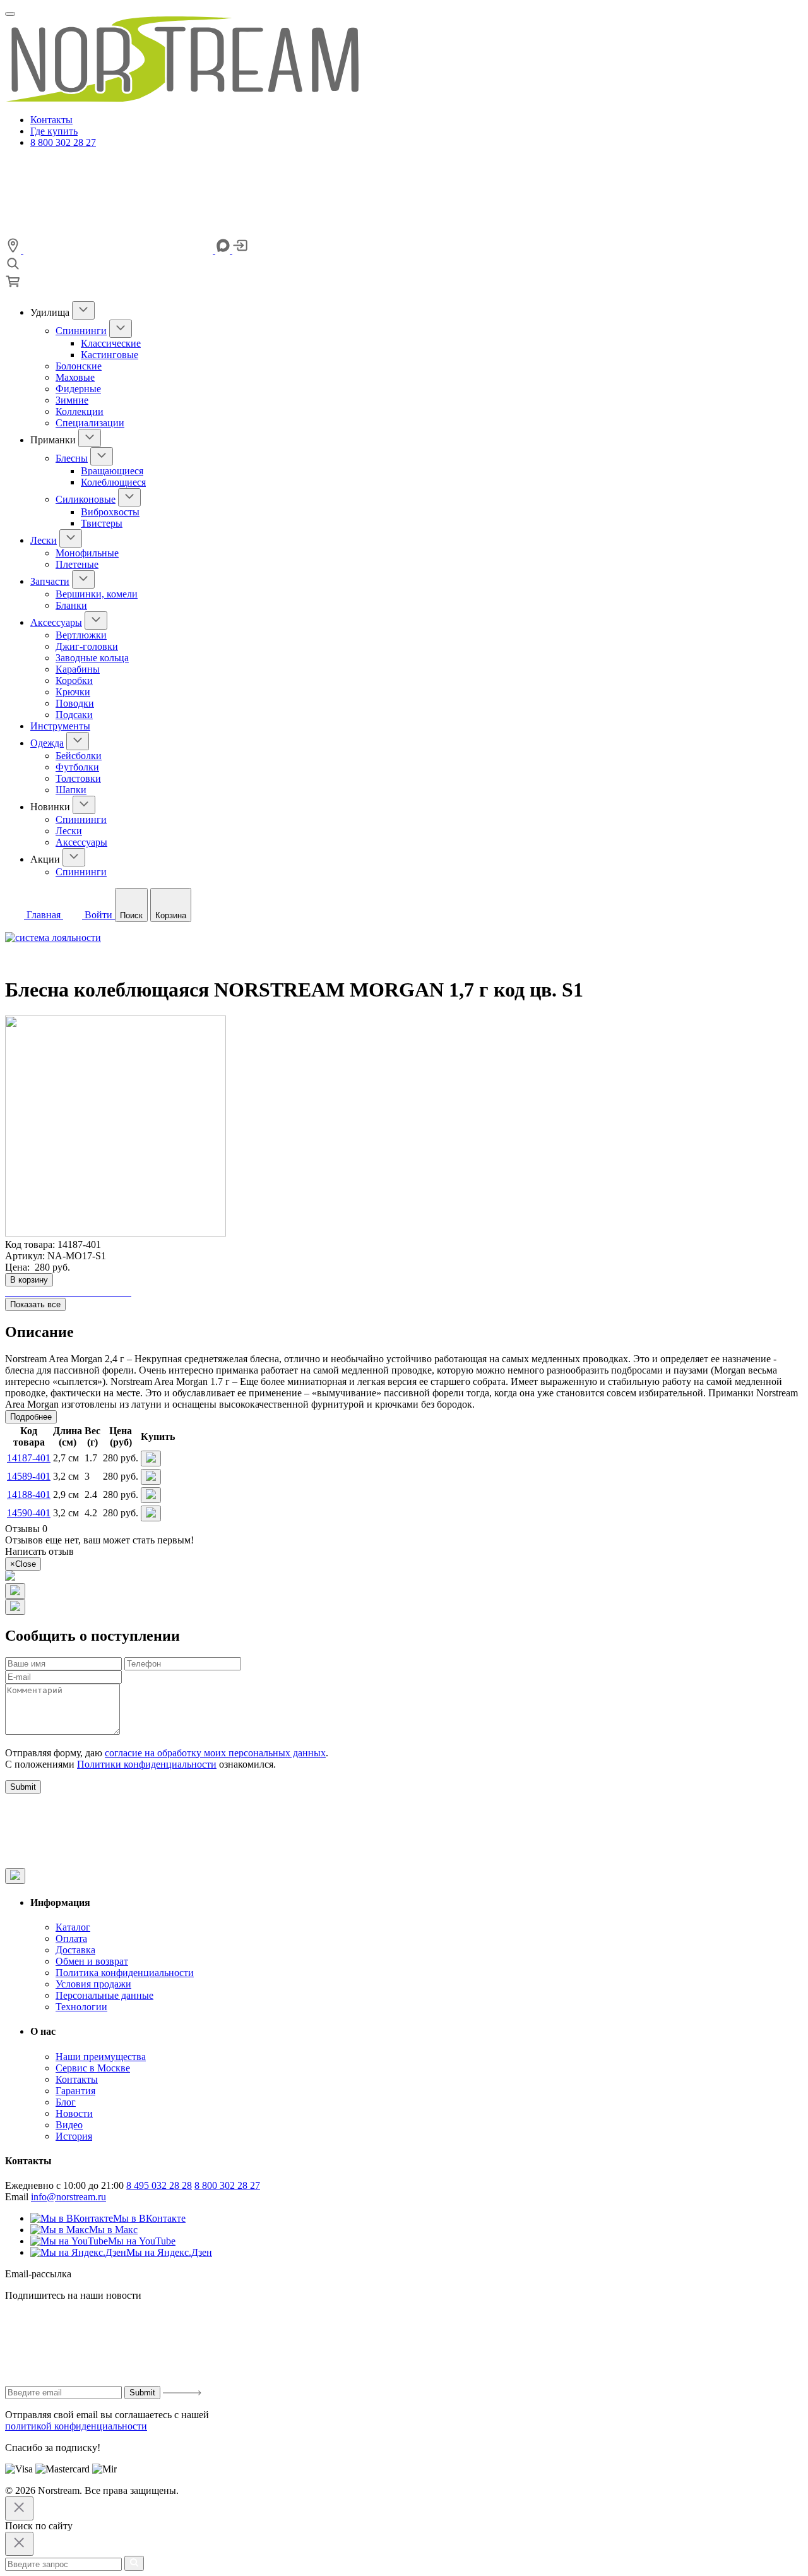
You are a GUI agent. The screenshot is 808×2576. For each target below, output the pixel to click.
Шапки (71, 790)
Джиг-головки (87, 646)
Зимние (72, 400)
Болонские (79, 366)
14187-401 (29, 1458)
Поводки (75, 703)
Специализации (90, 423)
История (74, 2136)
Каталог (73, 1927)
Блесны (72, 458)
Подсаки (74, 715)
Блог (66, 2102)
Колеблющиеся (113, 482)
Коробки (74, 680)
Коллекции (80, 411)
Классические (111, 343)
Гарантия (75, 2091)
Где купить (54, 131)
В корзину (29, 1280)
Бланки (71, 605)
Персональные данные (104, 1995)
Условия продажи (93, 1984)
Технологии (81, 2007)
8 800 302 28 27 (63, 142)
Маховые (75, 377)
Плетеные (77, 564)
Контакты (51, 120)
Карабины (78, 669)
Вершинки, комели (97, 594)
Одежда (47, 743)
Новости (74, 2113)
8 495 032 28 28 (159, 2185)
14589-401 (29, 1476)
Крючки (73, 692)
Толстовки (78, 778)
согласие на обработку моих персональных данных (215, 1753)
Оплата (71, 1938)
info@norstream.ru (68, 2197)
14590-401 (29, 1513)
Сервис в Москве (93, 2068)
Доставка (75, 1950)
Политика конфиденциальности (125, 1973)
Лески (44, 540)
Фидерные (78, 389)
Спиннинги (81, 331)
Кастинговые (110, 355)
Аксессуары (56, 622)
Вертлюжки (81, 635)
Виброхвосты (110, 512)
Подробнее (31, 1417)
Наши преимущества (101, 2057)
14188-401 (29, 1495)
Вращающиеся (112, 471)
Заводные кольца (92, 658)
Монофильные (87, 553)
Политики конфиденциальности (147, 1764)
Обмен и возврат (92, 1961)
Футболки (77, 767)
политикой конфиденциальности (76, 2426)
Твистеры (102, 523)
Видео (69, 2125)
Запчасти (50, 581)
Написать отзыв (39, 1551)
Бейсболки (79, 756)
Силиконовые (86, 499)
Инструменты (60, 726)
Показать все (35, 1304)
